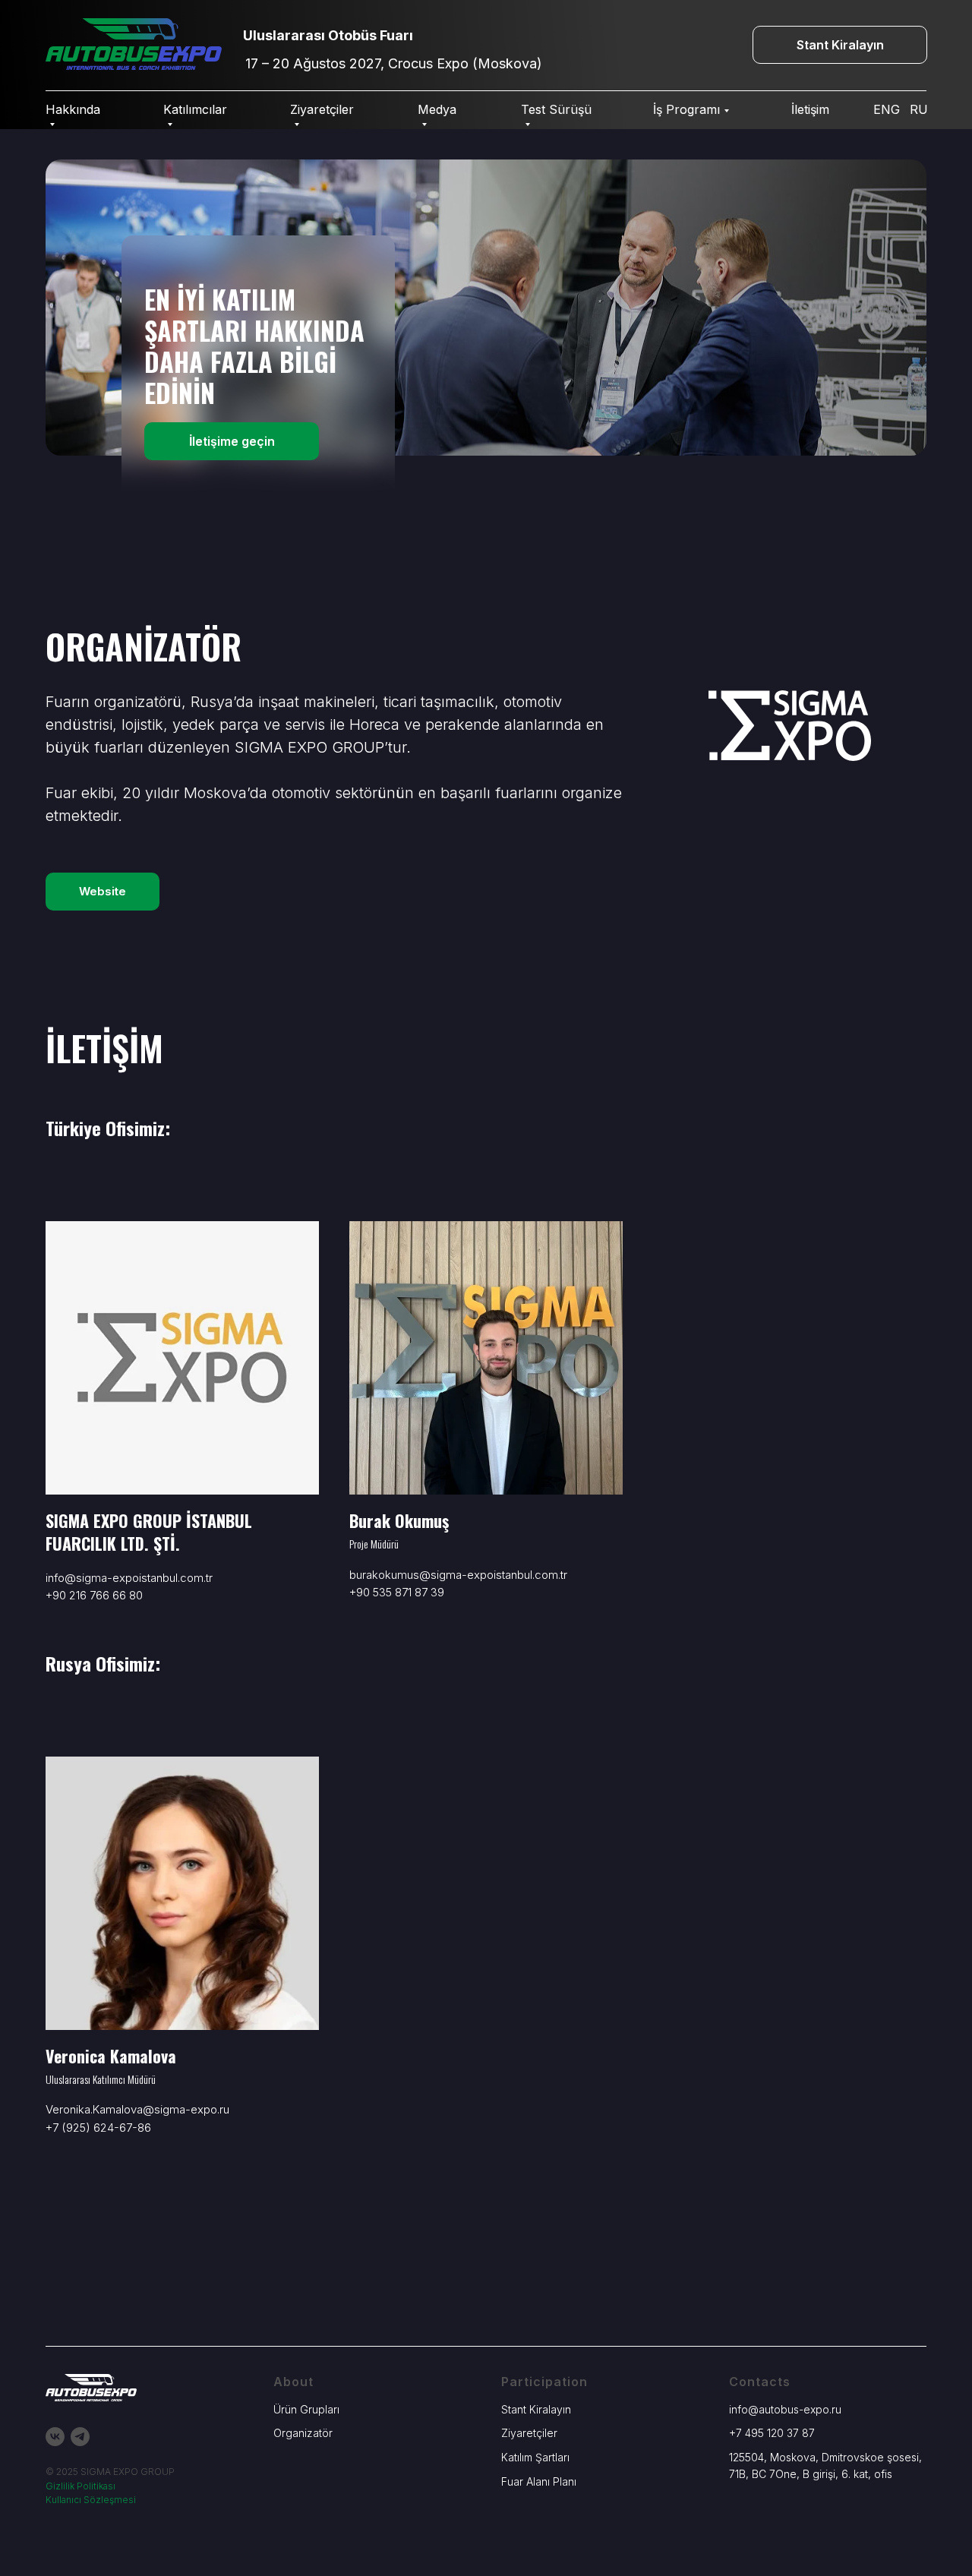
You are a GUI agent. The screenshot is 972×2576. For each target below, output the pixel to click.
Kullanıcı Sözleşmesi (91, 2500)
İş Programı (686, 109)
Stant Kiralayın (536, 2409)
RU (919, 109)
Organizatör (303, 2433)
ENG (887, 109)
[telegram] (80, 2437)
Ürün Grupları (306, 2409)
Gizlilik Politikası (80, 2486)
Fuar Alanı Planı (539, 2481)
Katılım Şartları (535, 2457)
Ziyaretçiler (529, 2433)
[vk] (55, 2437)
